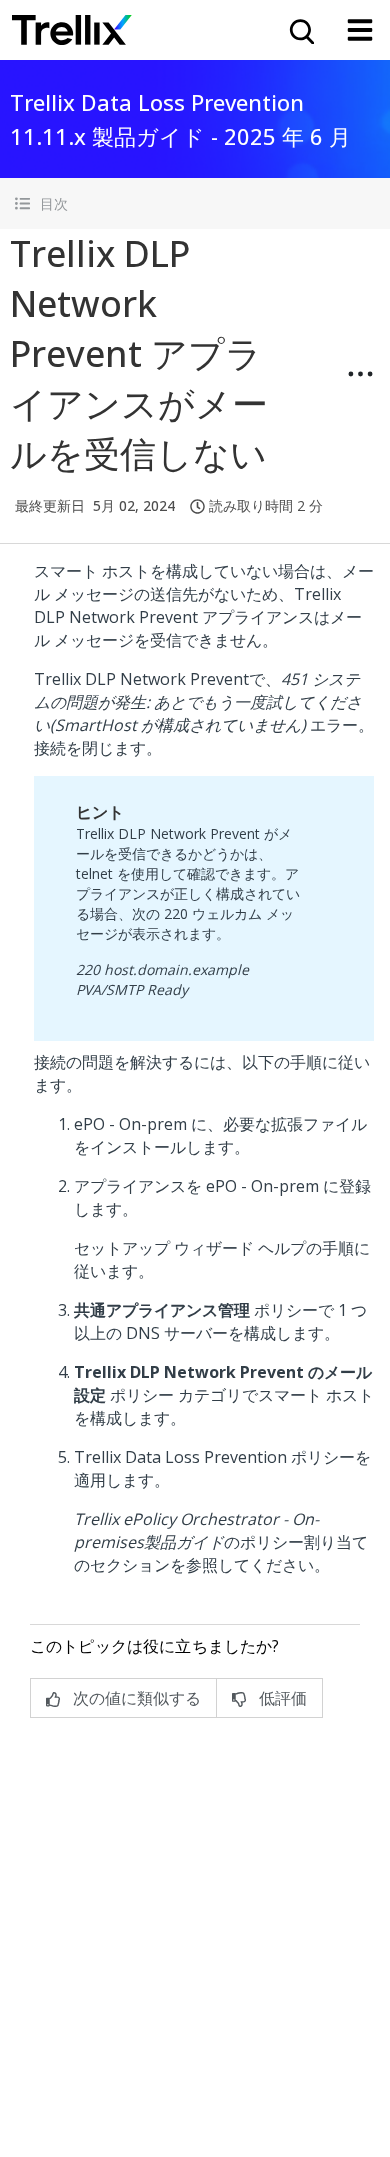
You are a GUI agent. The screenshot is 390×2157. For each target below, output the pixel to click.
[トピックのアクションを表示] (360, 374)
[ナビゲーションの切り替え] (360, 30)
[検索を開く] (300, 30)
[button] (195, 203)
